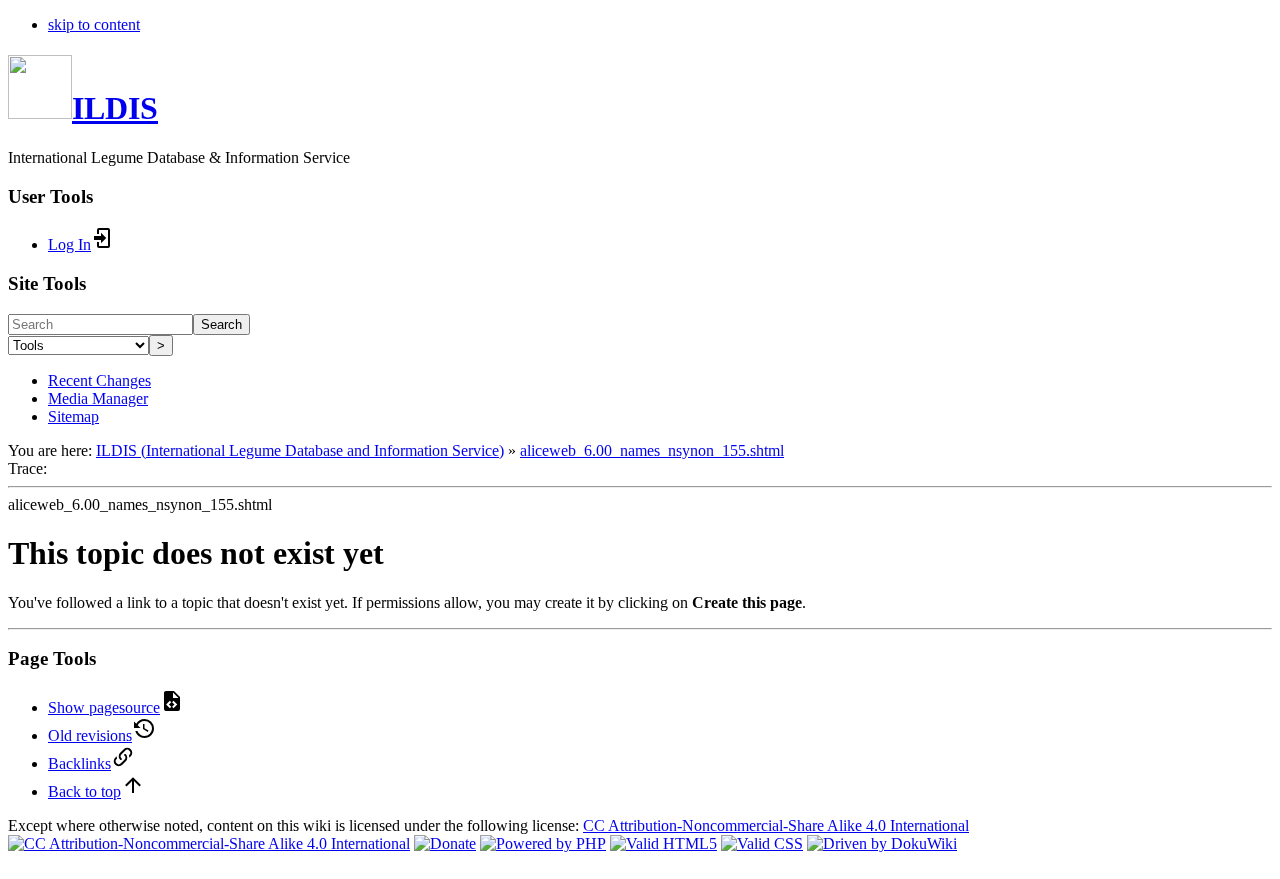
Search (221, 324)
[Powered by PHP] (543, 843)
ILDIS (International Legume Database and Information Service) (300, 450)
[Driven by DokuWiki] (882, 843)
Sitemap (73, 416)
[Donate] (445, 843)
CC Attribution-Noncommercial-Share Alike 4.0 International (776, 825)
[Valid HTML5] (663, 843)
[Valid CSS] (762, 843)
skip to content (94, 24)
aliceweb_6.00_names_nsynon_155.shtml (652, 450)
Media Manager (98, 398)
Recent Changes (99, 380)
